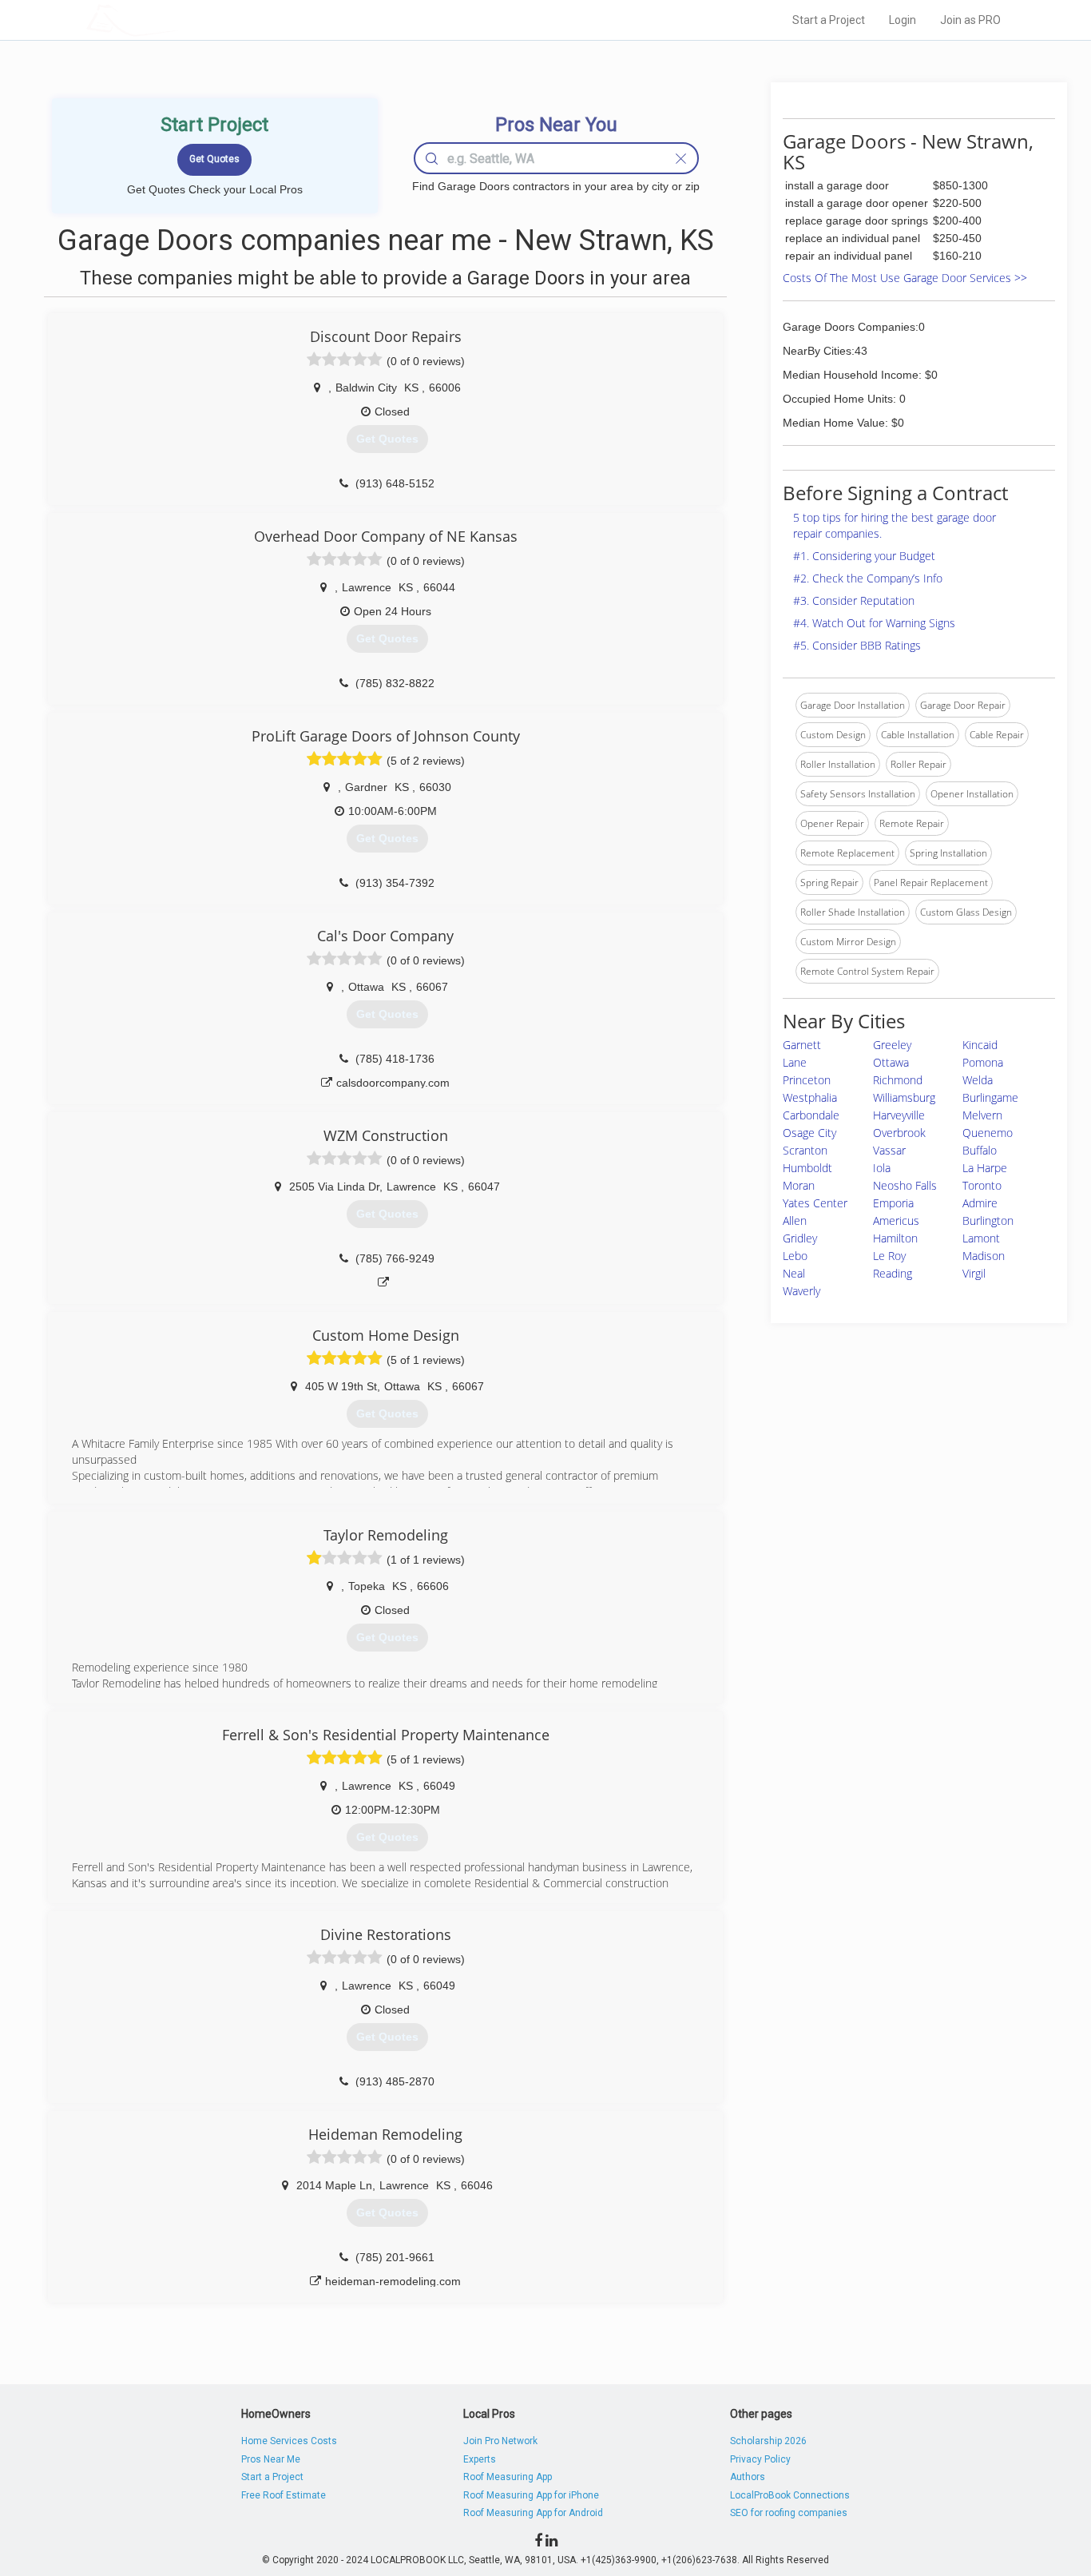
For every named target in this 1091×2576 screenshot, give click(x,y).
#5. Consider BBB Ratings (857, 645)
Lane (795, 1062)
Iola (882, 1168)
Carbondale (811, 1115)
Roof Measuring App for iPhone (531, 2495)
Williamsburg (904, 1097)
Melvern (982, 1115)
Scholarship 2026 (768, 2441)
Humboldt (807, 1168)
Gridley (800, 1238)
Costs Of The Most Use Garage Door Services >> (905, 278)
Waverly (801, 1291)
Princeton (807, 1080)
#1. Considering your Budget (864, 556)
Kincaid (980, 1045)
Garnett (802, 1045)
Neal (794, 1273)
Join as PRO (970, 20)
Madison (984, 1256)
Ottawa (891, 1062)
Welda (978, 1080)
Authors (748, 2477)
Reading (893, 1273)
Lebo (795, 1256)
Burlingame (990, 1097)
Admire (980, 1203)
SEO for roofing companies (789, 2513)
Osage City (809, 1133)
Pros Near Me (271, 2459)
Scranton (805, 1150)
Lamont (981, 1238)
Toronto (982, 1185)
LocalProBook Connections (790, 2495)
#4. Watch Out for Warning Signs (874, 623)
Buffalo (980, 1150)
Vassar (889, 1150)
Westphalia (810, 1097)
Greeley (892, 1045)
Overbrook (899, 1133)
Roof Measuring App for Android (533, 2513)
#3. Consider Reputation (854, 600)
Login (903, 20)
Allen (795, 1220)
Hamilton (895, 1238)
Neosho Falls (905, 1185)
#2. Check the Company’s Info (868, 578)
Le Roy (889, 1256)
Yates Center (815, 1203)
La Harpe (985, 1168)
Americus (896, 1220)
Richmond (898, 1080)
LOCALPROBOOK (179, 20)
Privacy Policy (760, 2459)
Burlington (988, 1220)
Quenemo (988, 1133)
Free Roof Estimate (284, 2495)
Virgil (974, 1273)
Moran (799, 1185)
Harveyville (899, 1115)
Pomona (983, 1062)
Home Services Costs (289, 2441)
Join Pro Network (500, 2441)
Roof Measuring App (508, 2477)
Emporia (893, 1203)
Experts (480, 2459)
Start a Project (829, 20)
